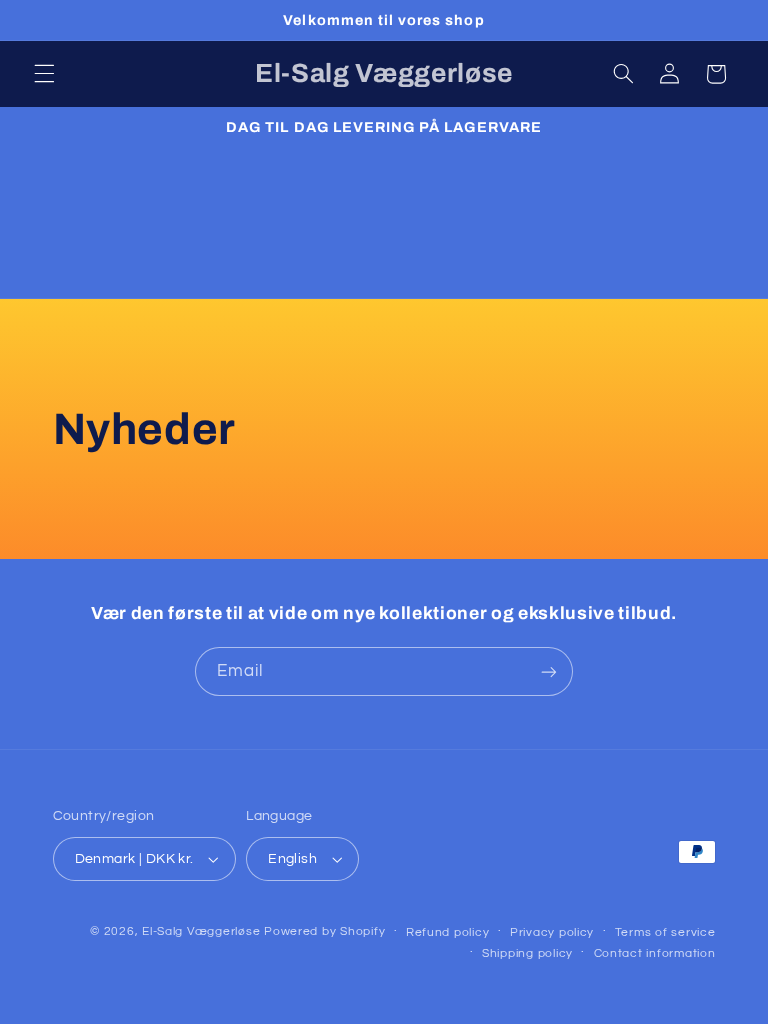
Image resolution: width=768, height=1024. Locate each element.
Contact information (655, 953)
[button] (44, 74)
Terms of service (665, 932)
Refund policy (448, 932)
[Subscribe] (549, 671)
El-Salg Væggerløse (201, 931)
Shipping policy (527, 953)
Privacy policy (552, 932)
